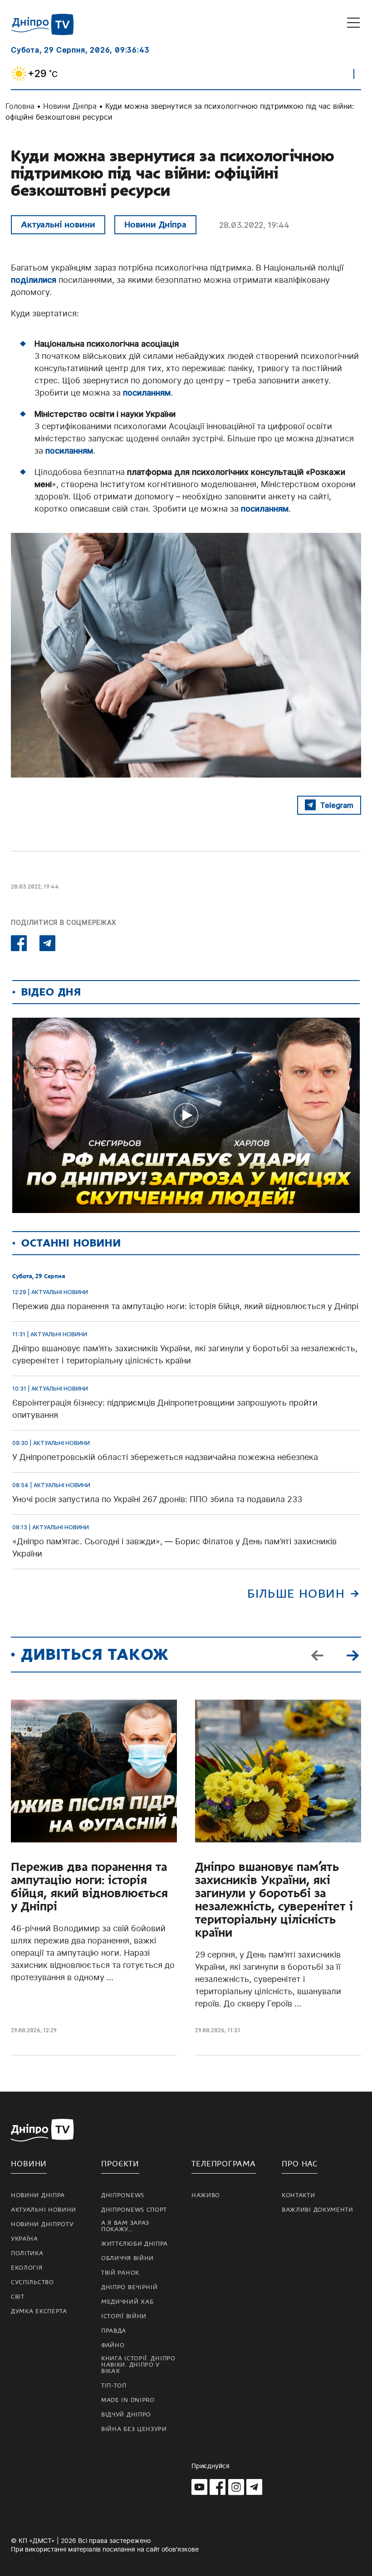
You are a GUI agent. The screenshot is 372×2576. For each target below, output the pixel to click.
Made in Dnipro (128, 2400)
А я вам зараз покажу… (125, 2226)
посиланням (147, 393)
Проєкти (120, 2164)
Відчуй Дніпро (126, 2415)
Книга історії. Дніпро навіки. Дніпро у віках (138, 2365)
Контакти (299, 2195)
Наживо (206, 2195)
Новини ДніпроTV (42, 2224)
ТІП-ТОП (114, 2386)
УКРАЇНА (24, 2239)
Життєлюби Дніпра (135, 2244)
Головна (20, 106)
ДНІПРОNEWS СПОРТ (134, 2210)
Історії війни (124, 2316)
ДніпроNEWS (123, 2195)
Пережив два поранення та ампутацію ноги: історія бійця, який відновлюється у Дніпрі (89, 1887)
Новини (29, 2164)
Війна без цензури (134, 2429)
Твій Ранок (120, 2273)
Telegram (337, 805)
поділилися (34, 280)
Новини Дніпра (70, 106)
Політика (27, 2253)
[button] (352, 1654)
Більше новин (296, 1594)
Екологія (27, 2268)
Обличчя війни (127, 2258)
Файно (113, 2345)
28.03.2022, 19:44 (254, 225)
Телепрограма (224, 2164)
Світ (18, 2297)
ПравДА (114, 2331)
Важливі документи (318, 2210)
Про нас (300, 2164)
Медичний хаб (127, 2302)
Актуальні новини (58, 225)
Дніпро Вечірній (130, 2287)
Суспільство (32, 2282)
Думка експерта (39, 2311)
